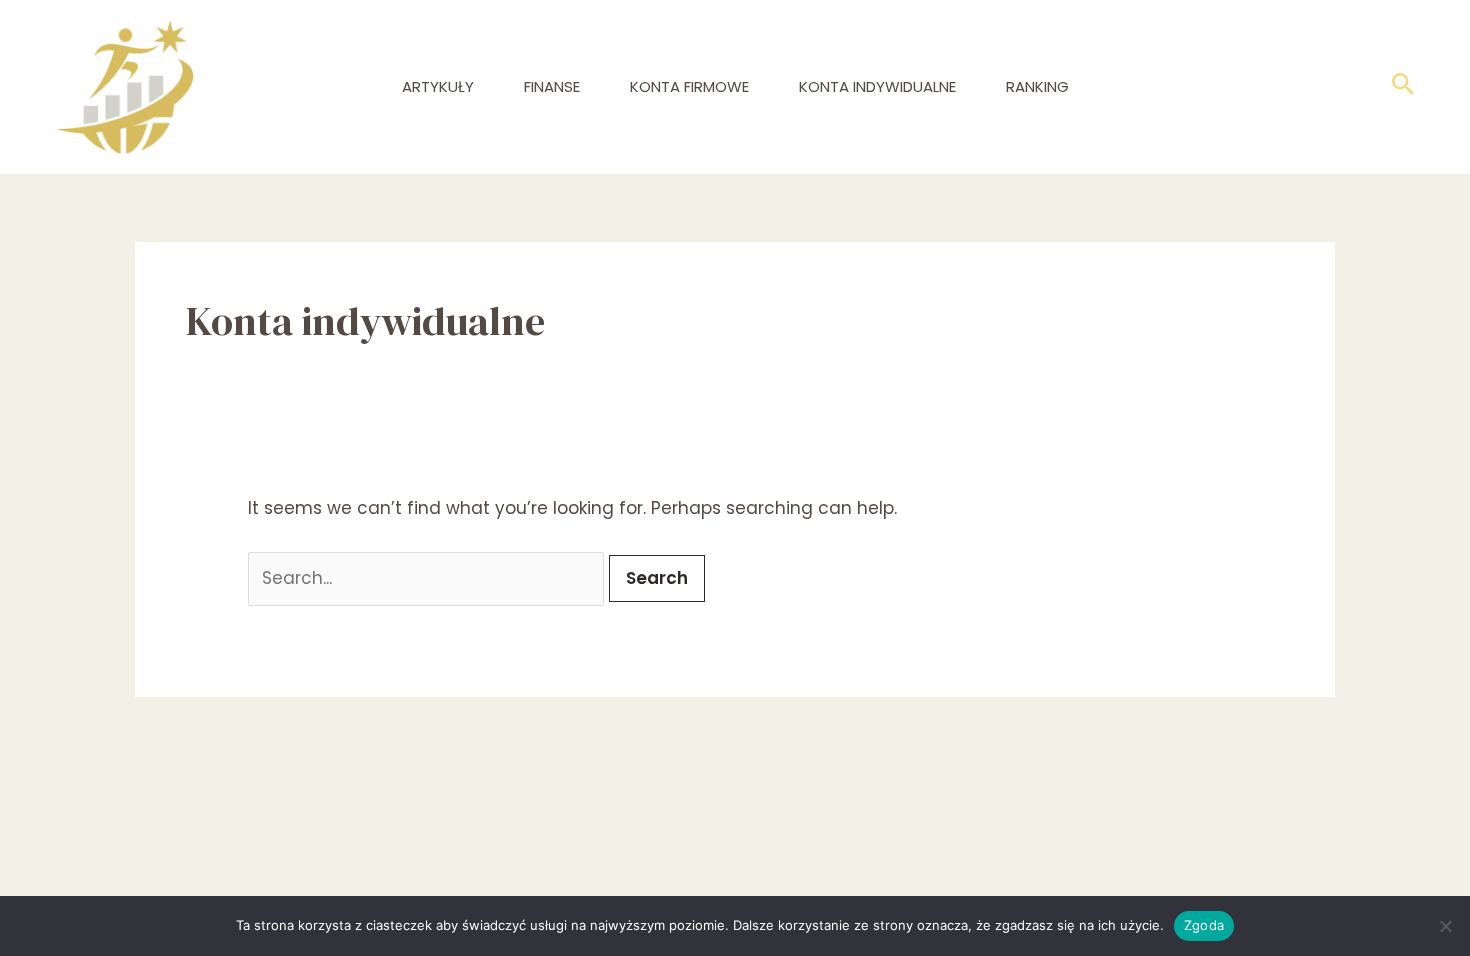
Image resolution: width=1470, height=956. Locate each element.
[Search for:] (428, 578)
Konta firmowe (689, 86)
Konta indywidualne (877, 86)
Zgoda (1204, 925)
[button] (1403, 87)
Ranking (1037, 86)
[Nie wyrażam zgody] (1445, 926)
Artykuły (438, 86)
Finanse (552, 86)
